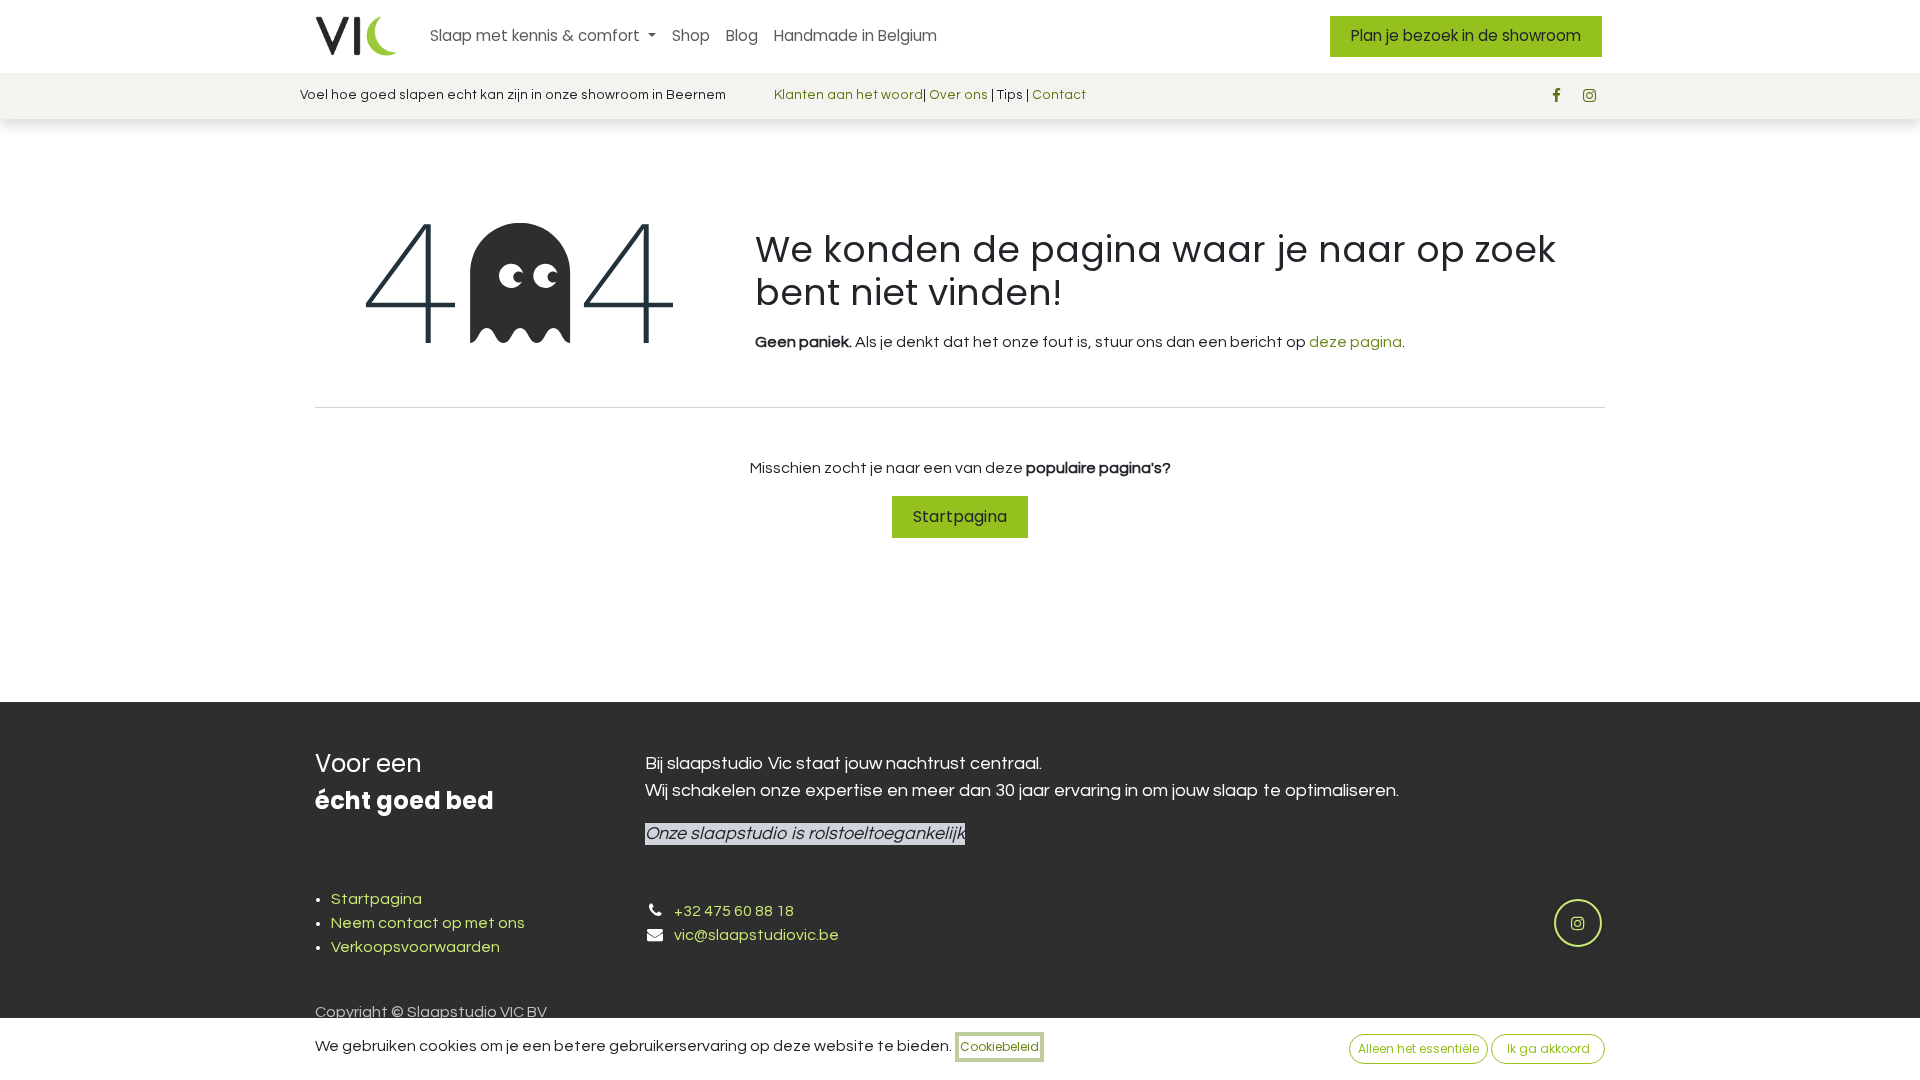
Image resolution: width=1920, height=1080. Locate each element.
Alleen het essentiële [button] (1418, 1048)
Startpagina (960, 516)
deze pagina (1355, 342)
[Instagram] (1590, 96)
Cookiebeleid (999, 1046)
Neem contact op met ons (428, 923)
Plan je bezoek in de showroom (1466, 35)
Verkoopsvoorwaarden (415, 947)
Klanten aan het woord (848, 95)
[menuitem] (543, 36)
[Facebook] (1556, 96)
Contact (1059, 95)
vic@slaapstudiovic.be (756, 935)
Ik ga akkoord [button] (1548, 1048)
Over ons (958, 95)
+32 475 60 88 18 (734, 911)
